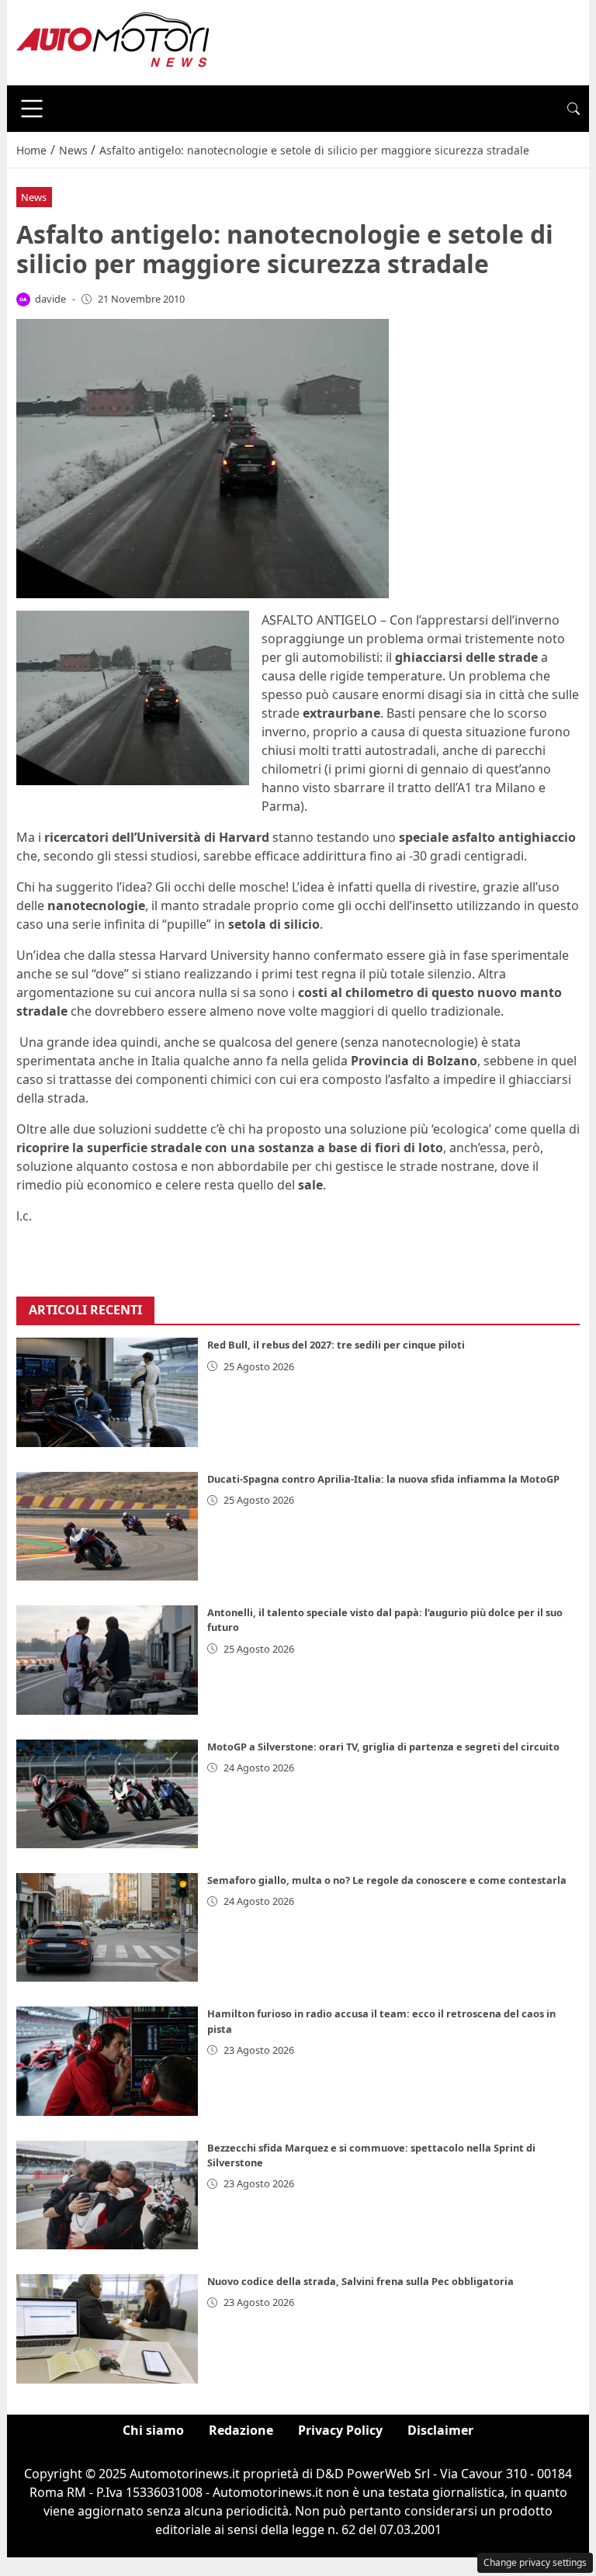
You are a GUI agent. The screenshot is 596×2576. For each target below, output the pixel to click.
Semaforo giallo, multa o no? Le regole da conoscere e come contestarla (387, 1880)
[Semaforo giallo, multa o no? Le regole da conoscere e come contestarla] (107, 1927)
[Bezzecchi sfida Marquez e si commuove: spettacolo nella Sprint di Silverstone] (107, 2195)
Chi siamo (153, 2430)
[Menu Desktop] (32, 109)
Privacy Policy (340, 2430)
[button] (573, 109)
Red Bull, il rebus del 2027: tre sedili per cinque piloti (336, 1345)
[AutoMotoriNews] (113, 41)
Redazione (241, 2430)
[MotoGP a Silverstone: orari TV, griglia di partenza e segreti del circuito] (107, 1794)
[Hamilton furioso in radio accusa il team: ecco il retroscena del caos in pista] (107, 2061)
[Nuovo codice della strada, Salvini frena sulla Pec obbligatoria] (107, 2328)
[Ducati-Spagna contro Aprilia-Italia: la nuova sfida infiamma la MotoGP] (107, 1526)
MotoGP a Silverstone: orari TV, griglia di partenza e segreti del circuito (383, 1747)
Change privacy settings (535, 2562)
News (34, 197)
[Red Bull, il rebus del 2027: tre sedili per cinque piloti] (107, 1392)
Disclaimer (440, 2430)
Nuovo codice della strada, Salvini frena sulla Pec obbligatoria (360, 2281)
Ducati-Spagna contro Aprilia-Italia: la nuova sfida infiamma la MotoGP (383, 1479)
